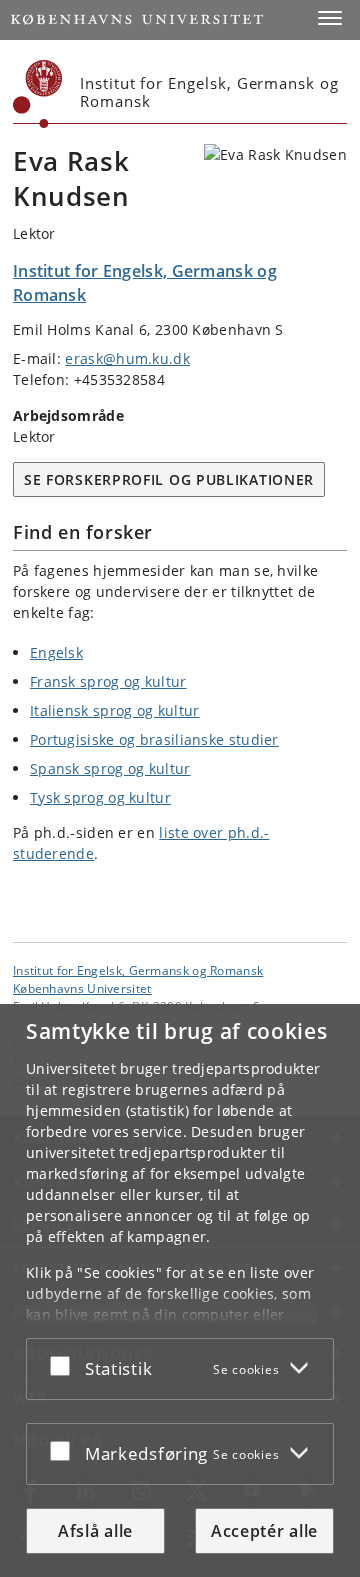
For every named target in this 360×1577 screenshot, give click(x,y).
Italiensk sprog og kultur (115, 710)
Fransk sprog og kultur (108, 681)
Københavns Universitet (82, 988)
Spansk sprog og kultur (110, 768)
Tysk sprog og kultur (100, 797)
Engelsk (56, 652)
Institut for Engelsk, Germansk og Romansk (138, 970)
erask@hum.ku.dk (127, 358)
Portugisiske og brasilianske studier (154, 739)
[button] (330, 18)
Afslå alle (95, 1531)
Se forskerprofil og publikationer (169, 479)
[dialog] (180, 1290)
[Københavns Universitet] (38, 94)
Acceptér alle (264, 1531)
